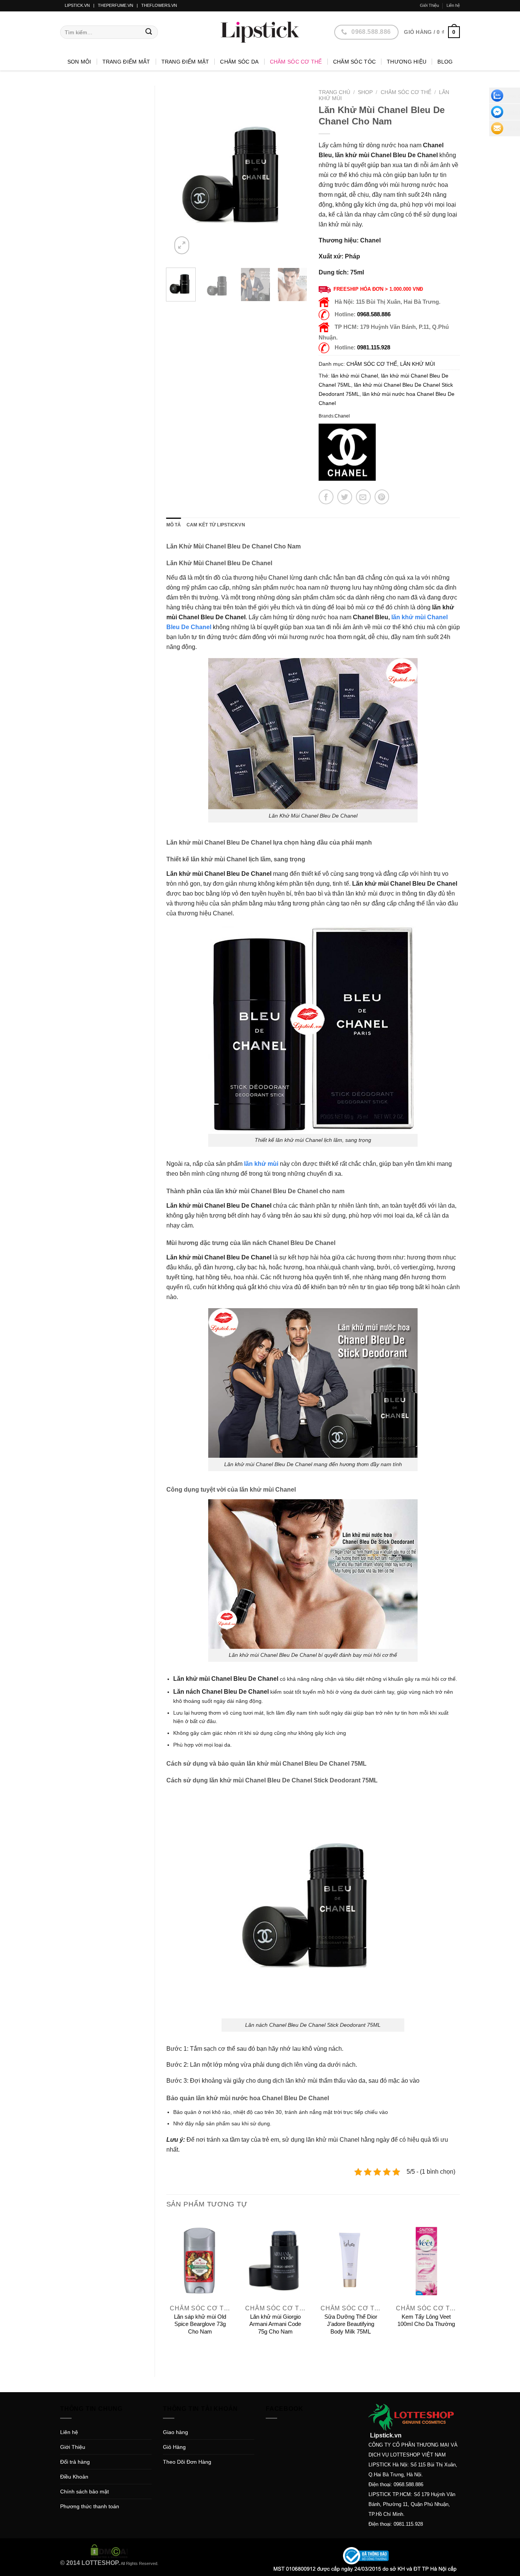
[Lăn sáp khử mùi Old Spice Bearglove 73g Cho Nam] (200, 2259)
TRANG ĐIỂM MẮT (126, 62)
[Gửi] (149, 32)
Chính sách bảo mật (85, 2492)
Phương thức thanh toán (90, 2506)
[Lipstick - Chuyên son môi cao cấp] (260, 32)
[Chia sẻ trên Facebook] (326, 497)
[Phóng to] (182, 245)
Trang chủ (334, 92)
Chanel (342, 416)
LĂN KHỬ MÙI (418, 364)
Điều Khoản (74, 2477)
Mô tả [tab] (174, 525)
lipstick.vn (77, 5)
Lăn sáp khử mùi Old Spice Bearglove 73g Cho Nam (200, 2324)
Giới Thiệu (429, 5)
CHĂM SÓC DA (239, 62)
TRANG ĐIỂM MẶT (185, 62)
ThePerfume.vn (116, 5)
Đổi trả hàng (75, 2462)
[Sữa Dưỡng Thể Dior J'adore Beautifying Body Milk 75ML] (351, 2259)
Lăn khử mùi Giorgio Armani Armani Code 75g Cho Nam (275, 2324)
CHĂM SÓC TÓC (354, 62)
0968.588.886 (374, 314)
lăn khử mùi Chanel (355, 376)
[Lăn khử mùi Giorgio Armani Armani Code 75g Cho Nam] (275, 2259)
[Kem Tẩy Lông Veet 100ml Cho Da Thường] (426, 2259)
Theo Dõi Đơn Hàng (187, 2462)
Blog (445, 62)
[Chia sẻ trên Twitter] (345, 497)
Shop (365, 92)
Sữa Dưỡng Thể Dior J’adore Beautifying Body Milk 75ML (351, 2324)
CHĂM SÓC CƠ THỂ (296, 62)
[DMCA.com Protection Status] (109, 2551)
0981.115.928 (374, 347)
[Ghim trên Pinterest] (382, 497)
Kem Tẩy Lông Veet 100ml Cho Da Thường (426, 2320)
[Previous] (179, 174)
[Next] (295, 174)
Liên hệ (453, 5)
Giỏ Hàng (174, 2447)
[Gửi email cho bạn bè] (363, 497)
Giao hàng (175, 2432)
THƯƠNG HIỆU (407, 62)
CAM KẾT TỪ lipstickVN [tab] (216, 525)
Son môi (79, 62)
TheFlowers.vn (159, 5)
